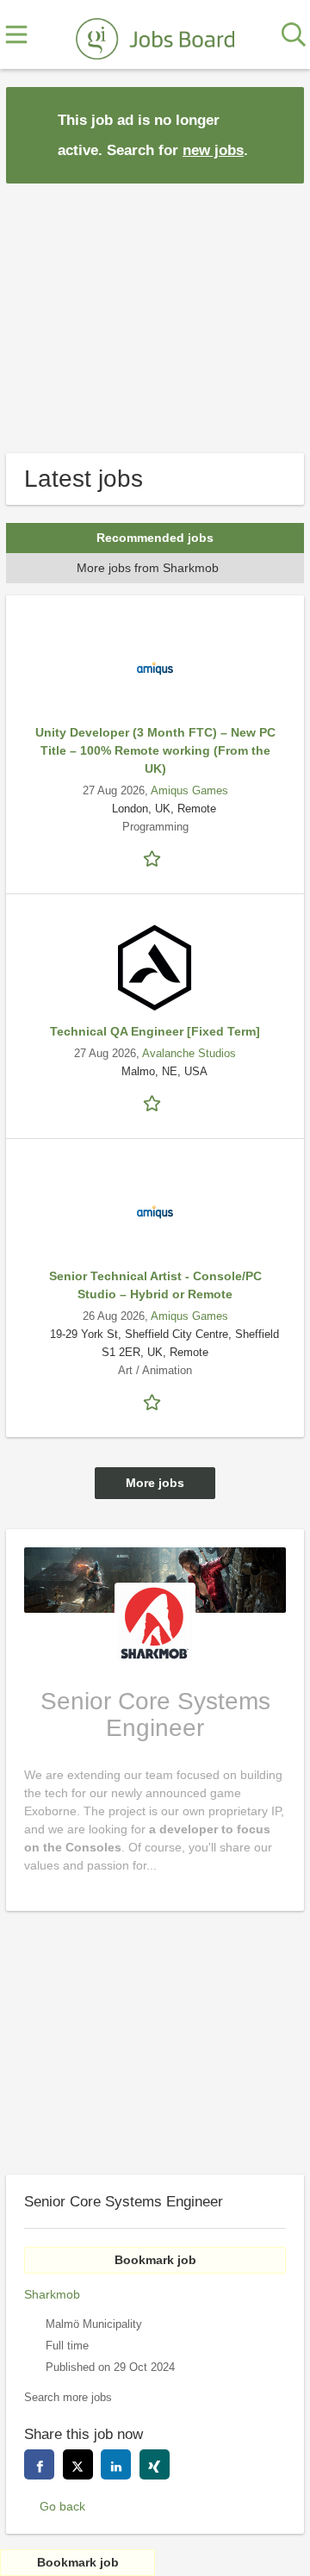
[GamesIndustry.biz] (155, 35)
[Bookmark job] (155, 858)
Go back (62, 2506)
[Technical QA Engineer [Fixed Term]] (155, 968)
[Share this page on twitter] (78, 2464)
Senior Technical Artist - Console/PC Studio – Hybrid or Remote (155, 1285)
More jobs (155, 1483)
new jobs (213, 150)
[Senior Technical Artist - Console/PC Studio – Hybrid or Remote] (155, 1212)
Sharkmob (52, 2294)
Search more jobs (68, 2398)
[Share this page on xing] (155, 2464)
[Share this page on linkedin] (116, 2464)
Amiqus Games (189, 791)
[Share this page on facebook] (39, 2464)
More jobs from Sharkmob (148, 568)
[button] (277, 134)
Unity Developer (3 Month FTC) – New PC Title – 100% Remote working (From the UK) (155, 750)
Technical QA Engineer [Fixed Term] (155, 1031)
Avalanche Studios (189, 1054)
